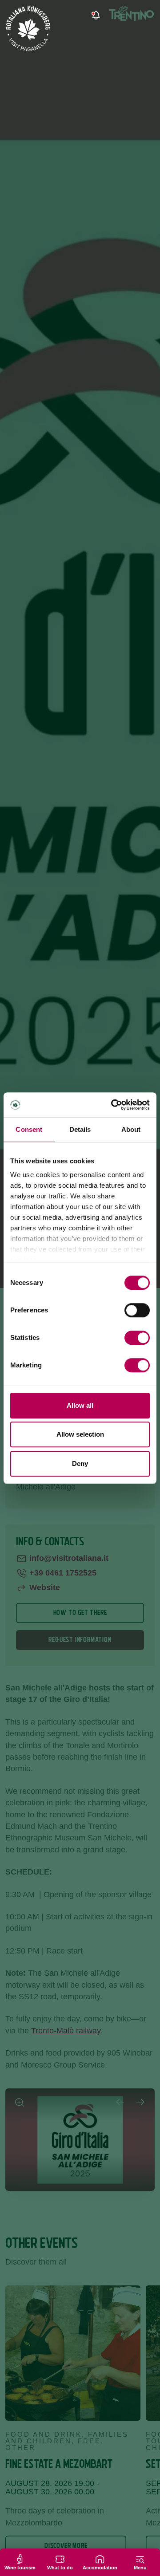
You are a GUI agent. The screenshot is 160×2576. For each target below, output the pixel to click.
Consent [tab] (29, 1129)
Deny (80, 1463)
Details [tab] (80, 1129)
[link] (95, 16)
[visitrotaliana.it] (29, 28)
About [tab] (131, 1129)
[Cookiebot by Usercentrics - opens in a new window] (113, 1105)
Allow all (80, 1405)
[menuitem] (119, 16)
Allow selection (80, 1434)
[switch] (137, 1310)
